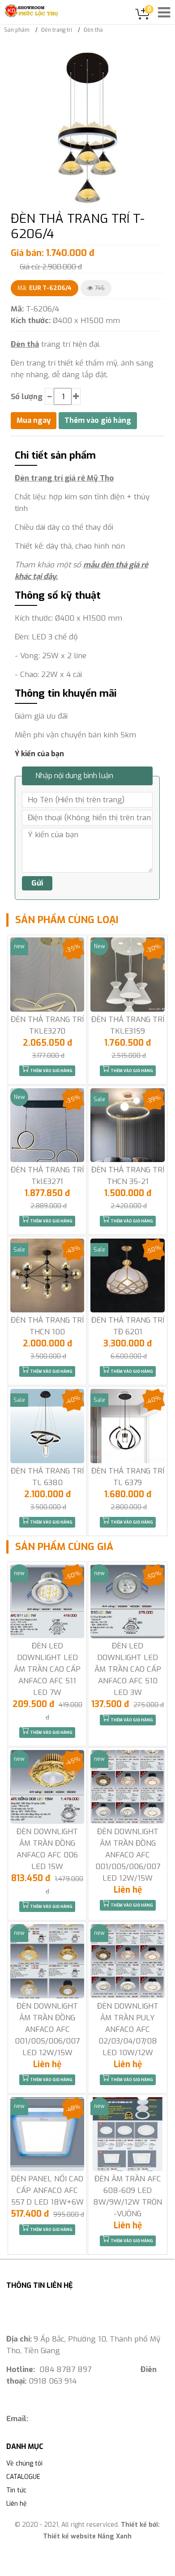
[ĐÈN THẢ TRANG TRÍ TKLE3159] (127, 974)
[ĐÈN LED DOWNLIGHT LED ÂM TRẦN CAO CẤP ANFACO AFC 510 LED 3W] (127, 1601)
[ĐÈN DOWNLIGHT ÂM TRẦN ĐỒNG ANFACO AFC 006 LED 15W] (47, 1787)
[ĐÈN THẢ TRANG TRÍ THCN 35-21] (127, 1125)
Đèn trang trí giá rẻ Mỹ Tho (64, 478)
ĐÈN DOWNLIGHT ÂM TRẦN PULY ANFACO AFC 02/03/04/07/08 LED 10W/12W (128, 2029)
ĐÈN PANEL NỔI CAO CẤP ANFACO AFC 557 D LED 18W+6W (47, 2191)
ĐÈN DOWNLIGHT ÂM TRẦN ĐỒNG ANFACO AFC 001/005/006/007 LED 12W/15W (128, 1855)
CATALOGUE (23, 2477)
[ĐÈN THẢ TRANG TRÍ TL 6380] (47, 1426)
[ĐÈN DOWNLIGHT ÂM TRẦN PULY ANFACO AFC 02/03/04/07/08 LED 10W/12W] (127, 1961)
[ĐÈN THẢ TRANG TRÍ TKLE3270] (47, 974)
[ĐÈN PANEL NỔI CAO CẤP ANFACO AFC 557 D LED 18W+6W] (47, 2134)
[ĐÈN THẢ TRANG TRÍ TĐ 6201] (127, 1275)
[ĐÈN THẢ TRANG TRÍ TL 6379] (127, 1426)
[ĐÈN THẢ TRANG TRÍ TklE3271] (47, 1125)
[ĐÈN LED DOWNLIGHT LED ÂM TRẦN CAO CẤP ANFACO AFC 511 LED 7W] (47, 1601)
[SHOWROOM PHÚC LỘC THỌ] (31, 11)
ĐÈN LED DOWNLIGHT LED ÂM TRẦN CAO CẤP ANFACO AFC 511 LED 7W (47, 1669)
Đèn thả (25, 344)
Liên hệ (17, 2504)
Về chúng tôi (24, 2463)
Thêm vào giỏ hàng (51, 1071)
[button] (156, 59)
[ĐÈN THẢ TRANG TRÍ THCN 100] (47, 1275)
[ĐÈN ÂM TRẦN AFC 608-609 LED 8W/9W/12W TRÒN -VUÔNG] (127, 2134)
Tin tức (16, 2490)
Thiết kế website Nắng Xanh (87, 2536)
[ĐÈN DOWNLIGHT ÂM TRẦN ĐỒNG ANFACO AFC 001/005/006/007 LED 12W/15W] (127, 1787)
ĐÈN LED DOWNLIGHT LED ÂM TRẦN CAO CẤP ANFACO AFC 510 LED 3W (128, 1669)
